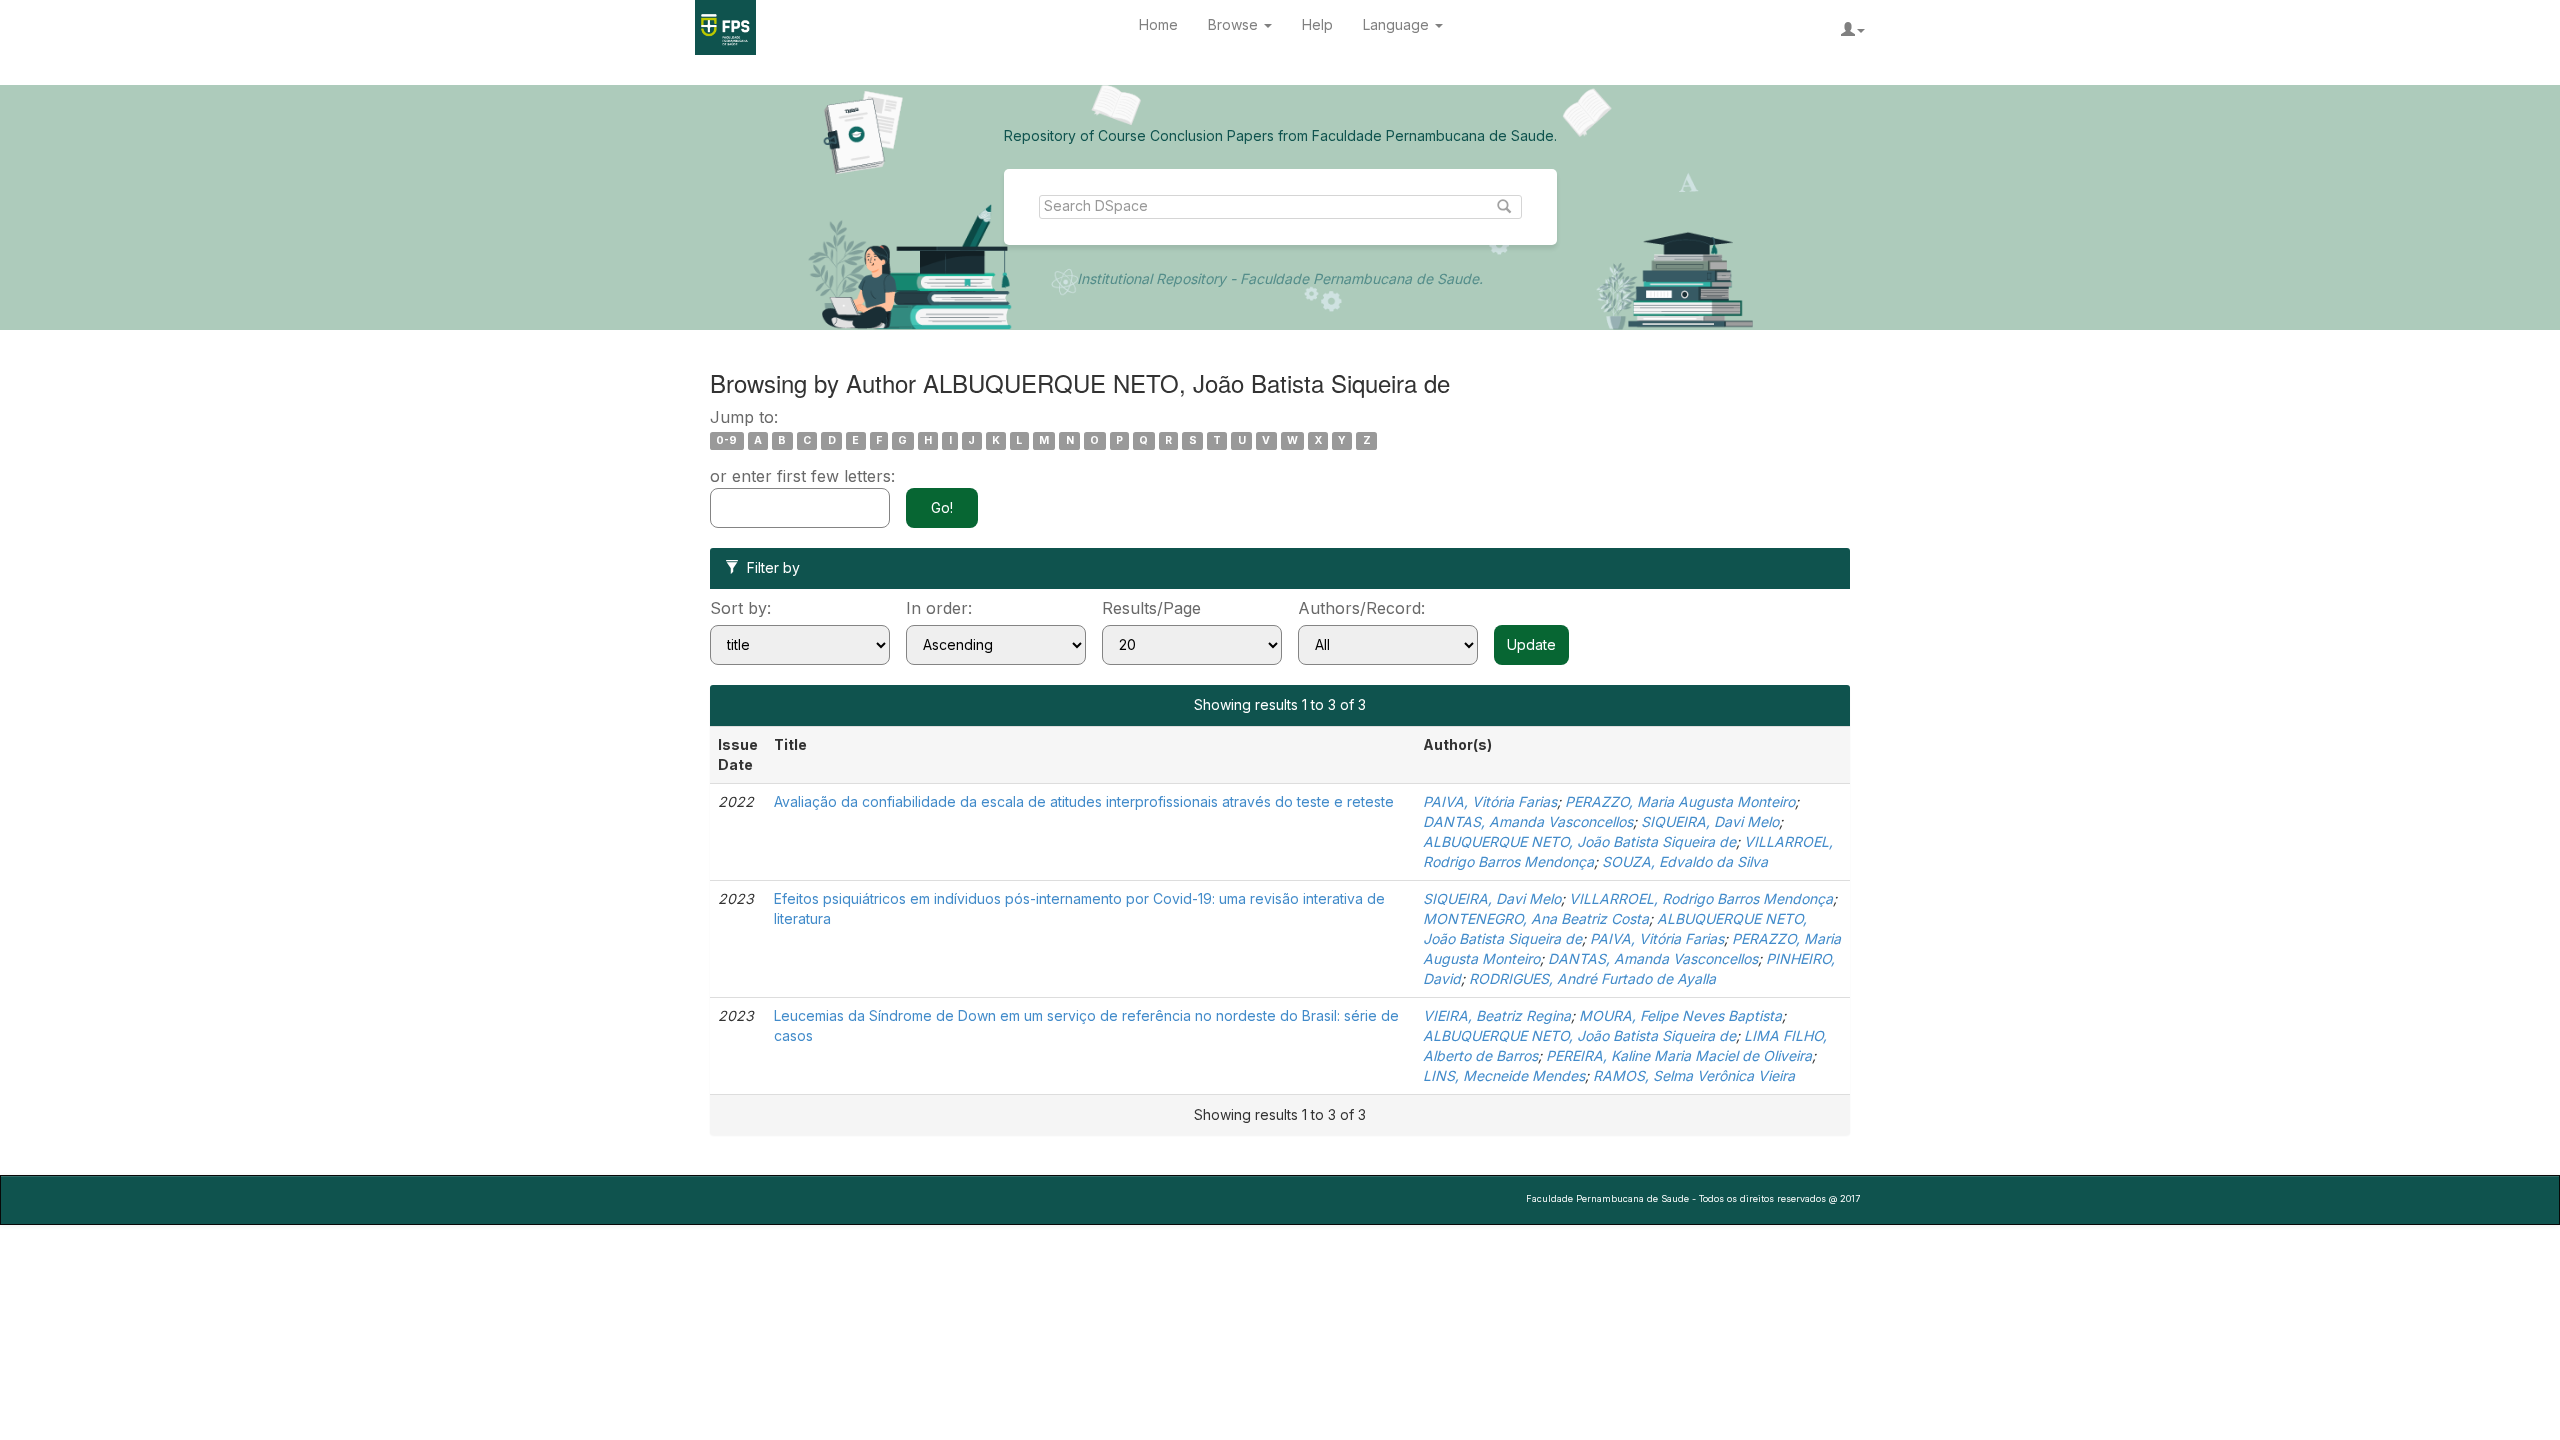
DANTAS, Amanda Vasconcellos (1528, 821)
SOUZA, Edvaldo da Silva (1685, 861)
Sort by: (740, 608)
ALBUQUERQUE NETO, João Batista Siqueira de (1579, 841)
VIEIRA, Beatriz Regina (1497, 1015)
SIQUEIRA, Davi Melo (1710, 821)
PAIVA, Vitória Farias (1490, 801)
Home (1158, 24)
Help (1317, 24)
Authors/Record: (1361, 608)
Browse (1235, 24)
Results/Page (1151, 608)
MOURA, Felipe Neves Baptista (1680, 1015)
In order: (939, 608)
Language (1398, 24)
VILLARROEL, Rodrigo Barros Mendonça (1701, 898)
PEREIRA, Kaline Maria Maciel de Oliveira (1679, 1055)
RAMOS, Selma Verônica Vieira (1694, 1075)
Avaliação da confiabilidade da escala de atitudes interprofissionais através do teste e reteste (1084, 801)
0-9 (726, 440)
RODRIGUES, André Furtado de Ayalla (1592, 978)
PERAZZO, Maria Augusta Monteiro (1680, 801)
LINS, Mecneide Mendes (1504, 1075)
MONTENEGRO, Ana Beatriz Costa (1536, 918)
